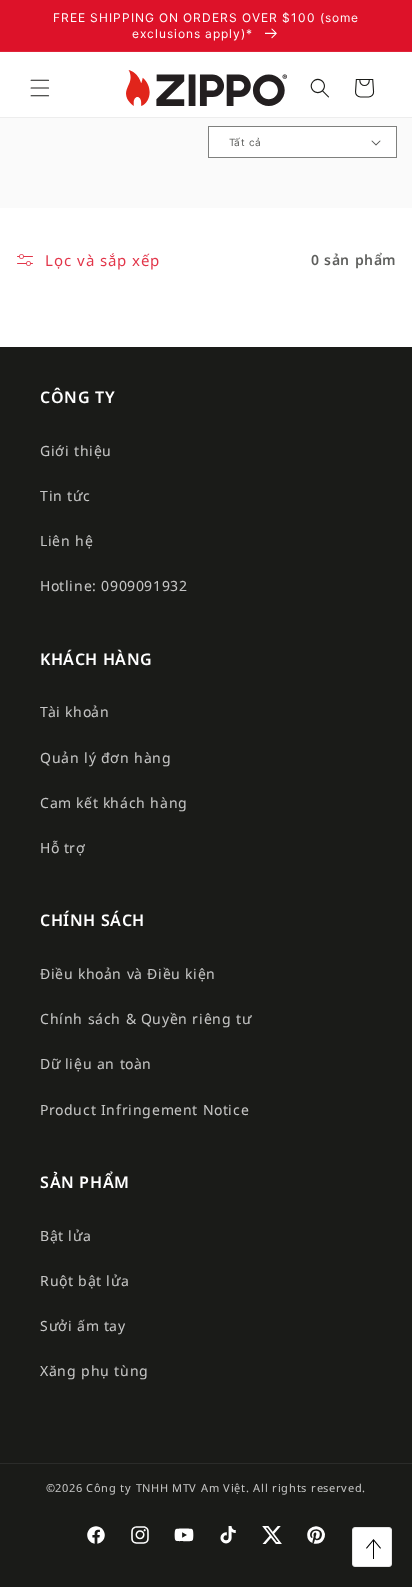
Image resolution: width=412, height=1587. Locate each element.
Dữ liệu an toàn (96, 1063)
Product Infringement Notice (144, 1109)
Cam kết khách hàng (114, 802)
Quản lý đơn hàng (106, 757)
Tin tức (65, 495)
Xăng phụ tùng (94, 1370)
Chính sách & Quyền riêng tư (145, 1018)
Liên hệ (66, 540)
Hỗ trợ (63, 847)
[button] (40, 88)
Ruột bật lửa (84, 1280)
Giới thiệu (76, 450)
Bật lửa (65, 1235)
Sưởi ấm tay (83, 1325)
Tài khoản (74, 711)
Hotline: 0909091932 (113, 585)
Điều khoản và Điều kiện (128, 973)
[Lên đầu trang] (372, 1547)
